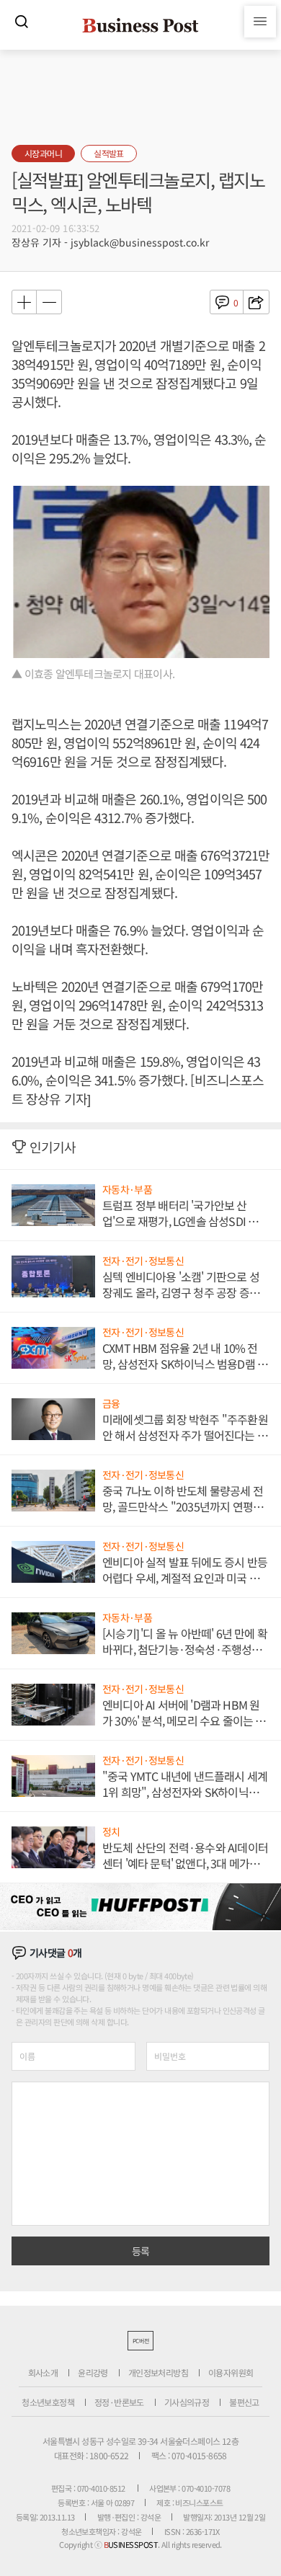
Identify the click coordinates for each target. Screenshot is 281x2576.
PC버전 (140, 2341)
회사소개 (43, 2372)
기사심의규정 (187, 2402)
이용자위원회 (231, 2372)
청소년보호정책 (48, 2402)
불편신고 (244, 2402)
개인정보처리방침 (158, 2372)
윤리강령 (93, 2372)
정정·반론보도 (119, 2402)
